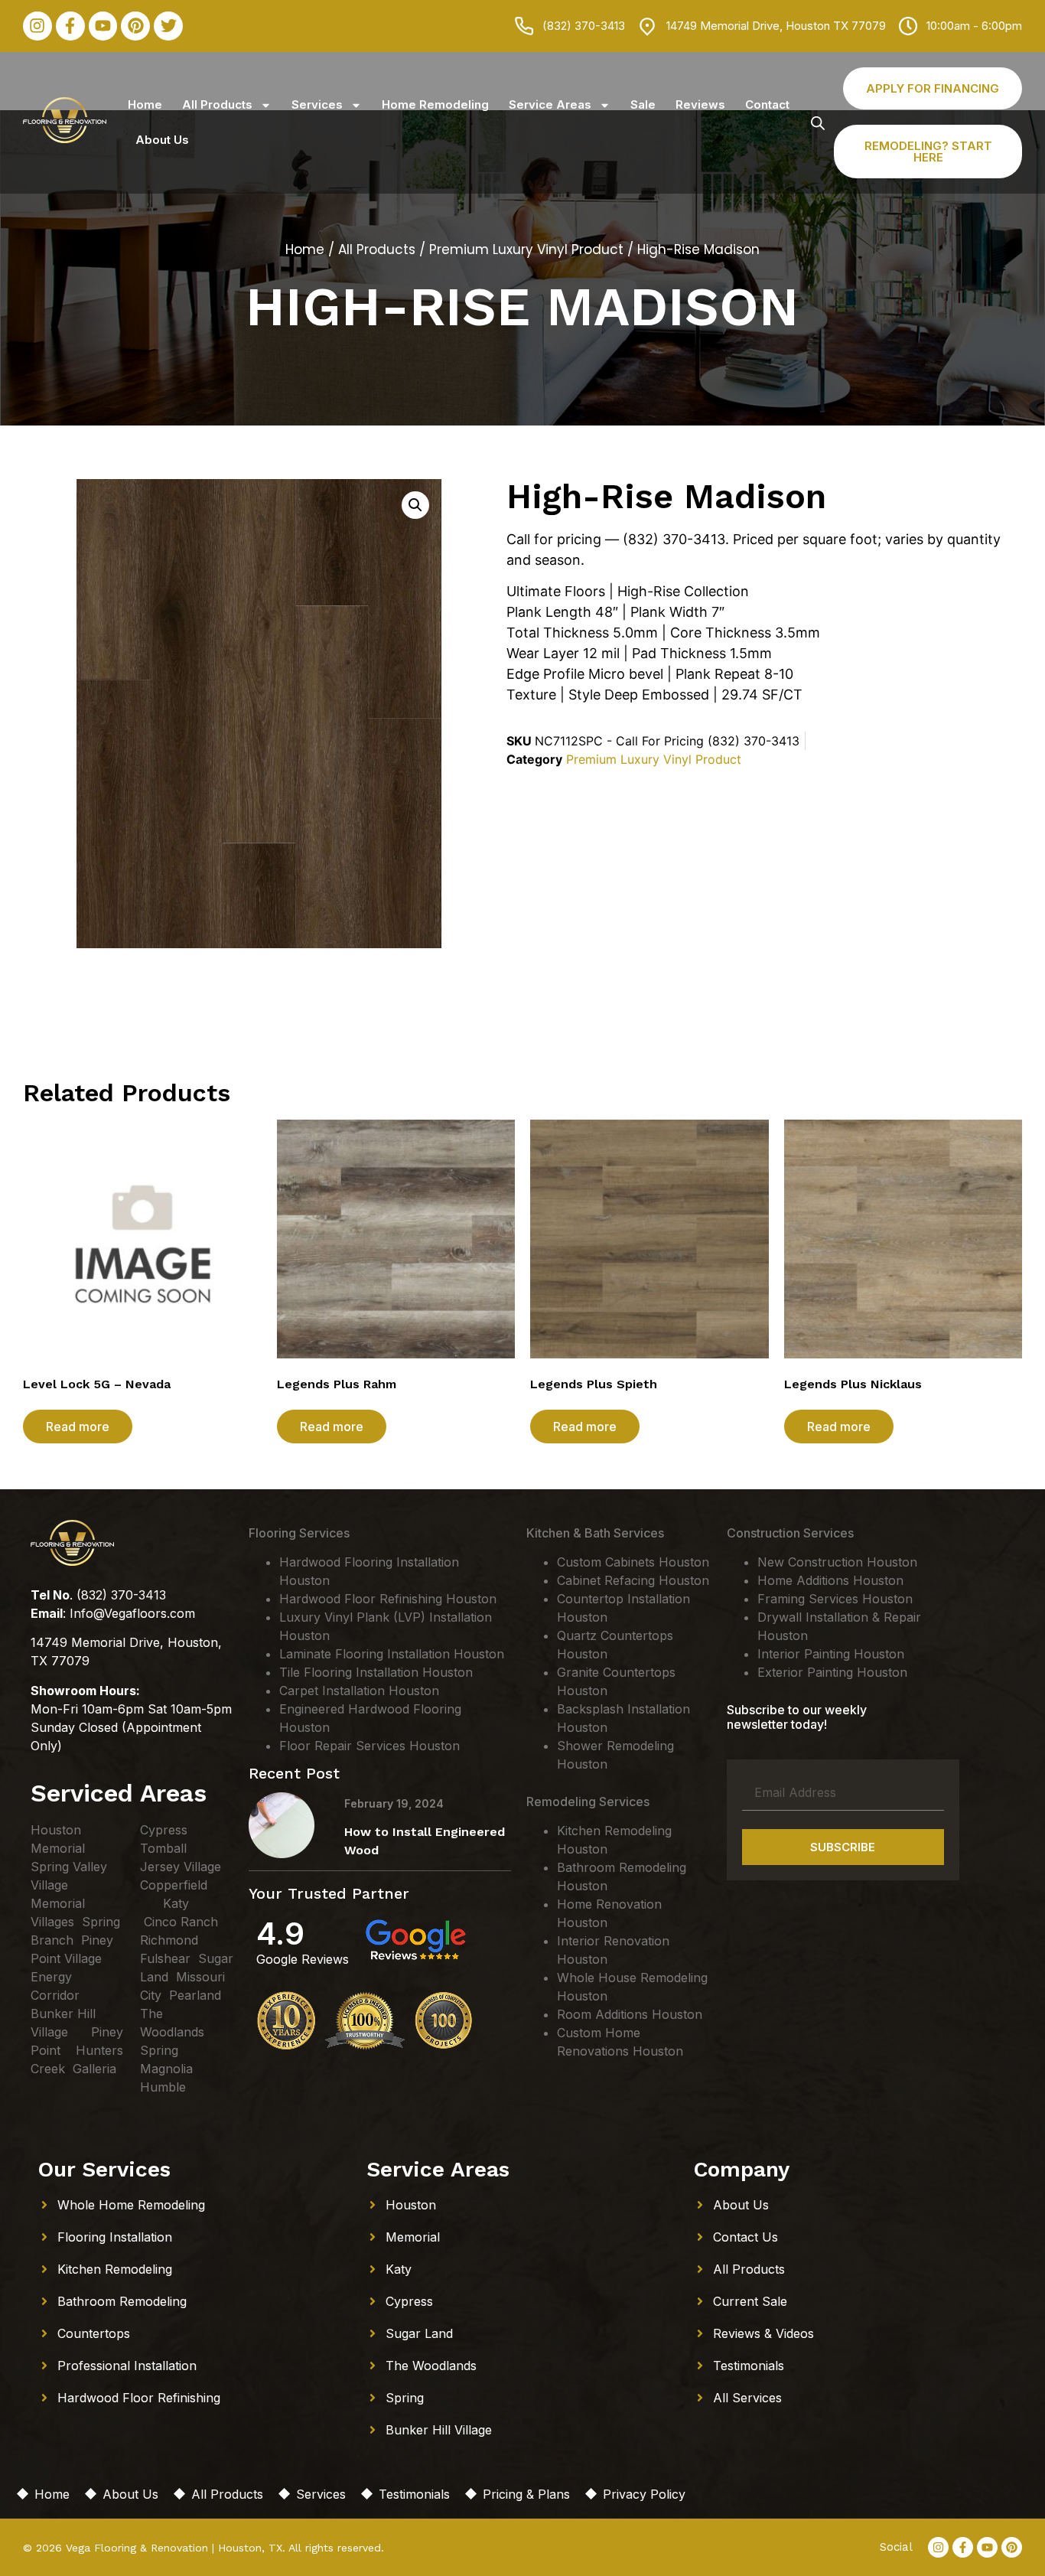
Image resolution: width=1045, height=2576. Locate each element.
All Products (217, 104)
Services (317, 104)
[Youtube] (103, 26)
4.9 (280, 1934)
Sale (643, 104)
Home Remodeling (435, 104)
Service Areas (550, 104)
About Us (162, 140)
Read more (78, 1427)
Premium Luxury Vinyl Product (526, 249)
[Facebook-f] (70, 26)
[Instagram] (37, 26)
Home (145, 104)
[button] (415, 505)
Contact (767, 104)
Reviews (700, 104)
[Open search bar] (818, 123)
